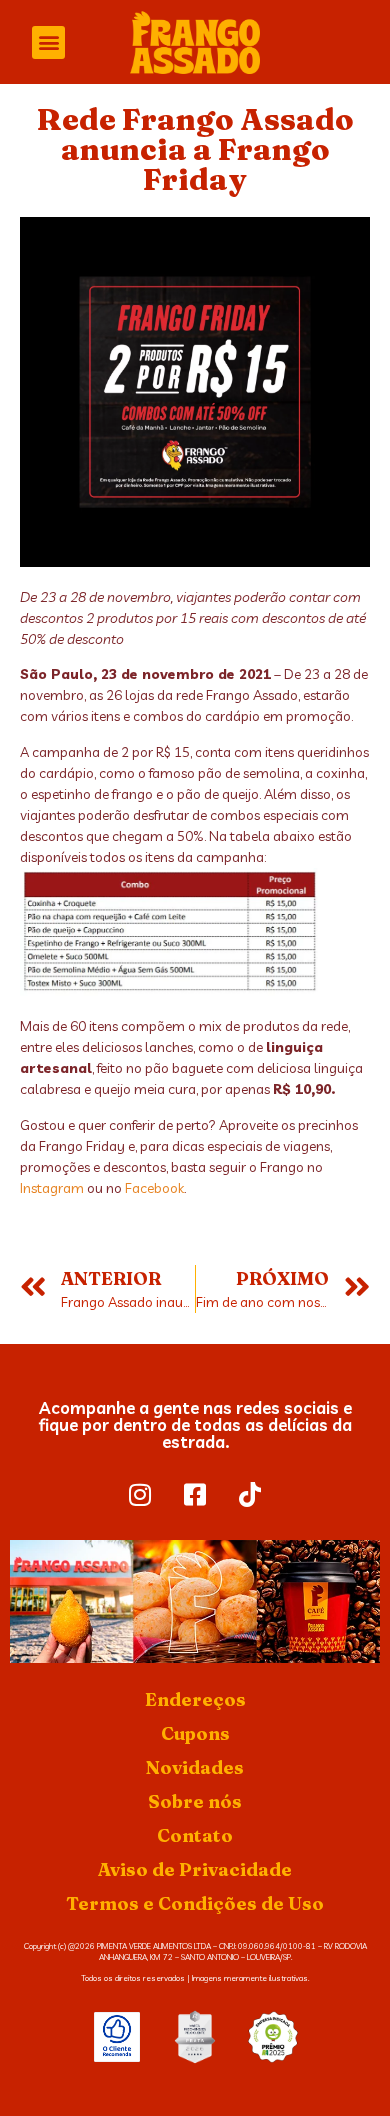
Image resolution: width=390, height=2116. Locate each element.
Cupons (195, 1733)
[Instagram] (140, 1495)
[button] (48, 42)
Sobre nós (195, 1801)
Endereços (195, 1699)
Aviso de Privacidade (195, 1869)
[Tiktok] (250, 1495)
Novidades (195, 1767)
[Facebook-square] (195, 1495)
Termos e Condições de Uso (195, 1903)
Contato (195, 1835)
